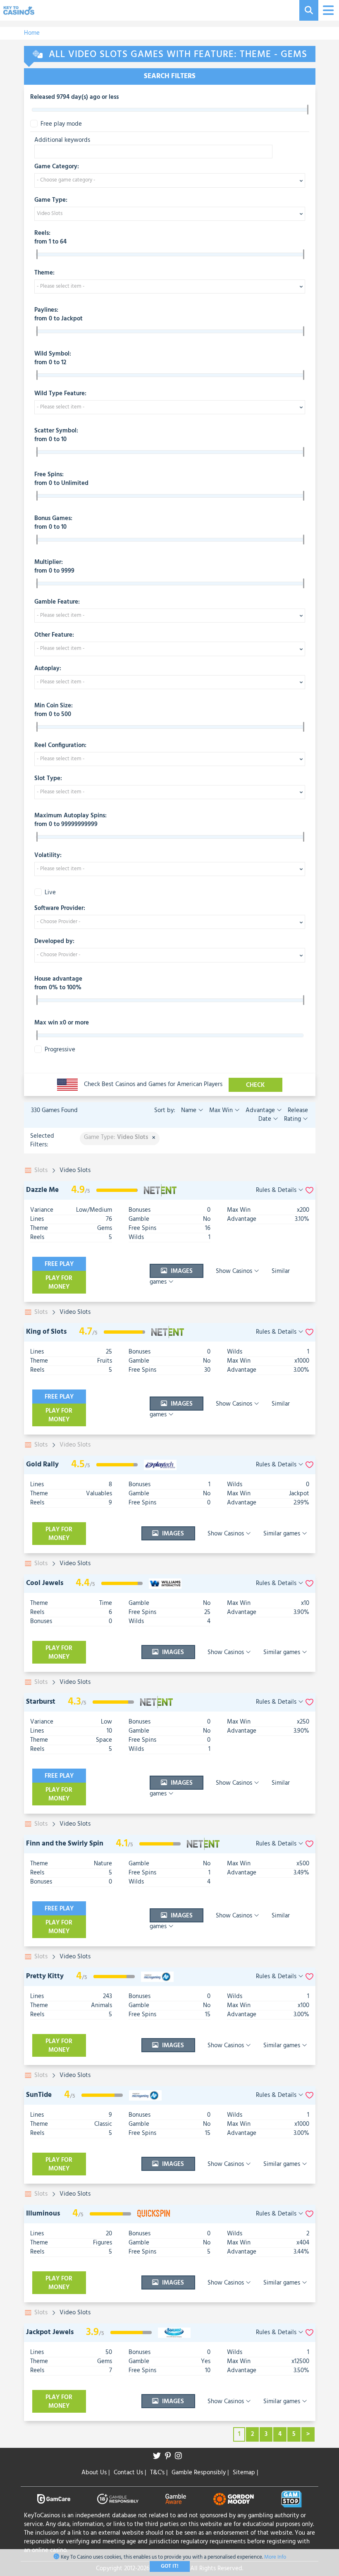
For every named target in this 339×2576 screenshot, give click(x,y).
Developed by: (54, 942)
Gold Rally (42, 1465)
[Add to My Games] (309, 1190)
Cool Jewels (45, 1583)
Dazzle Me (42, 1190)
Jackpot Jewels (50, 2332)
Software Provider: (60, 909)
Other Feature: (54, 635)
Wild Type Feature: (60, 394)
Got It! (170, 2566)
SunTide (39, 2095)
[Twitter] (159, 2457)
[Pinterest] (170, 2457)
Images (181, 1271)
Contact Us (130, 2473)
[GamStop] (291, 2499)
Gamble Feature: (57, 602)
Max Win (221, 1110)
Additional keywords (62, 140)
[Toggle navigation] (327, 11)
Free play (59, 1264)
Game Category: (57, 167)
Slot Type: (48, 779)
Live (50, 893)
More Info (275, 2557)
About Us (95, 2473)
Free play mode (61, 124)
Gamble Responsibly (200, 2473)
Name (190, 1110)
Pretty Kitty (45, 1976)
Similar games (283, 1534)
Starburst (41, 1702)
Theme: (44, 273)
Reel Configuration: (60, 746)
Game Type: (51, 201)
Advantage (260, 1110)
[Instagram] (180, 2457)
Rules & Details (277, 1190)
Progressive (60, 1050)
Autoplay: (48, 669)
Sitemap (245, 2473)
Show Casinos (235, 1271)
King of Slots (46, 1332)
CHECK (255, 1085)
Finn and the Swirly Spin (65, 1844)
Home (32, 33)
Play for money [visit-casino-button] (59, 1283)
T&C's (159, 2473)
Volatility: (48, 856)
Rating (292, 1119)
